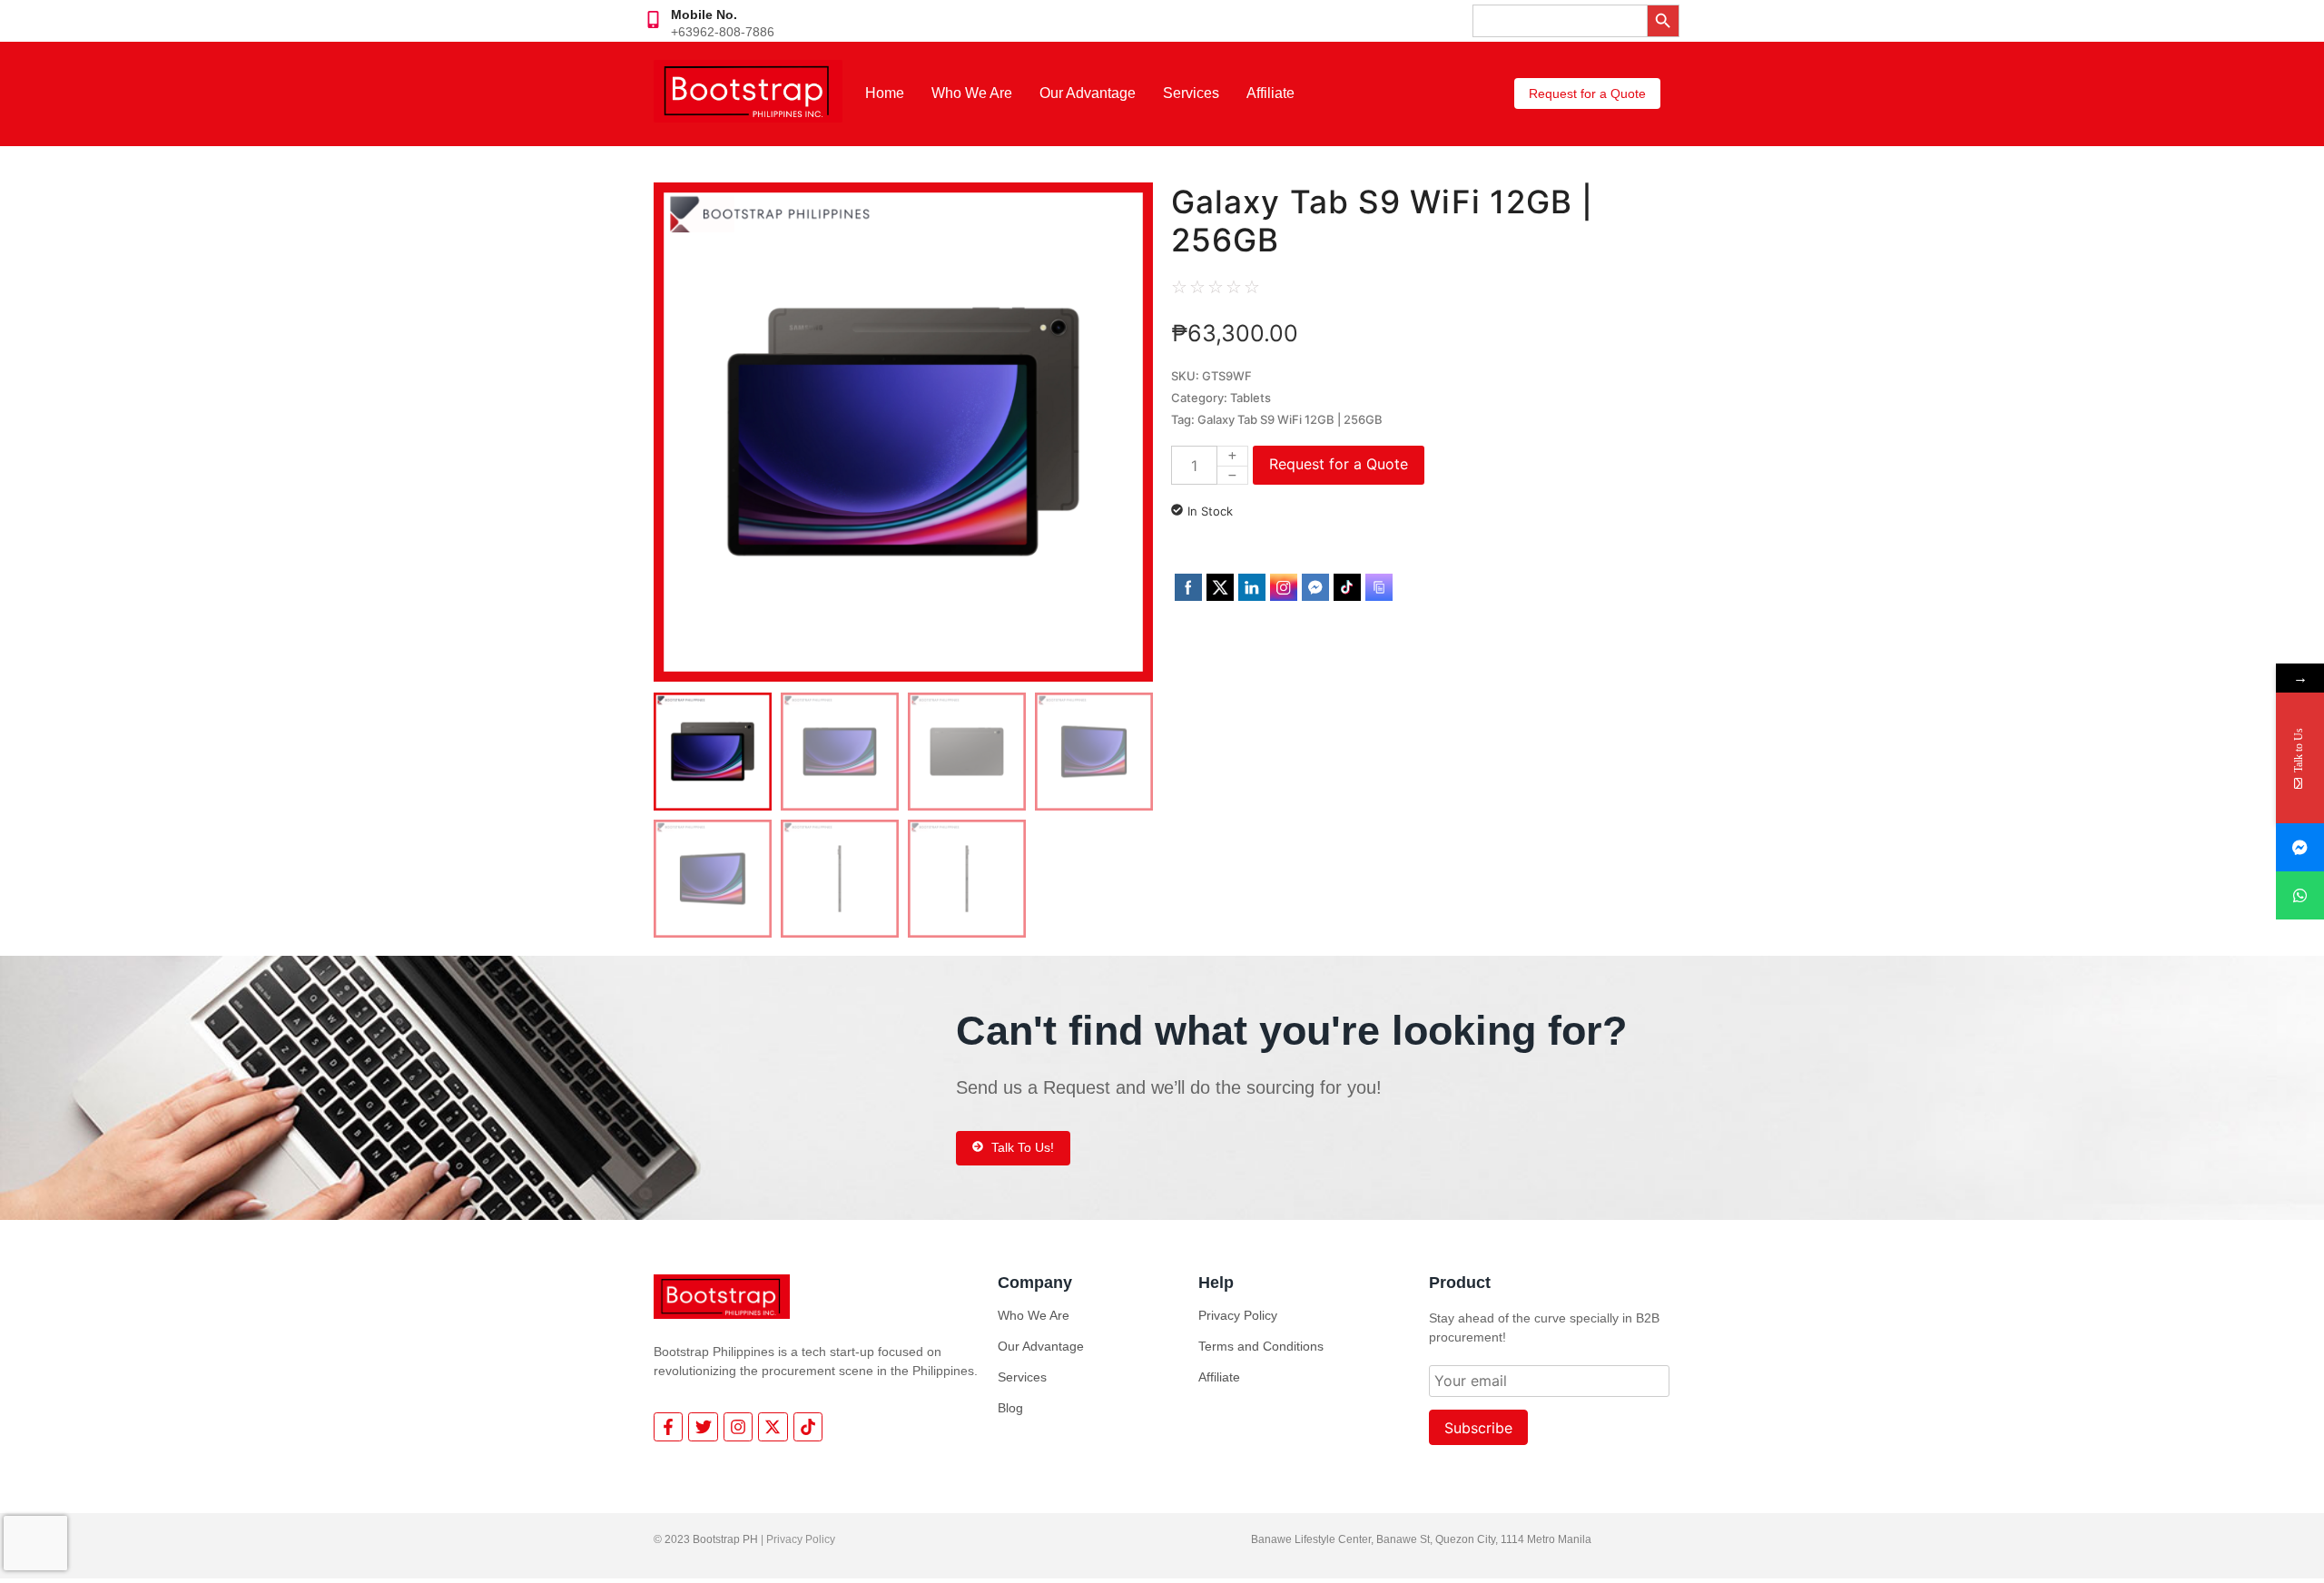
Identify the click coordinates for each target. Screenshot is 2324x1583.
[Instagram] (738, 1427)
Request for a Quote (1339, 464)
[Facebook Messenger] (2300, 847)
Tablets (1251, 398)
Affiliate (1270, 93)
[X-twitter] (773, 1427)
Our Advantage (1088, 93)
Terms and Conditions (1261, 1346)
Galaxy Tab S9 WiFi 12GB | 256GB (1290, 419)
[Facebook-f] (668, 1427)
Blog (1010, 1408)
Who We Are (972, 93)
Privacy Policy (1238, 1315)
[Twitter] (703, 1427)
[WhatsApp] (2300, 895)
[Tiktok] (808, 1427)
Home (885, 93)
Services (1191, 93)
